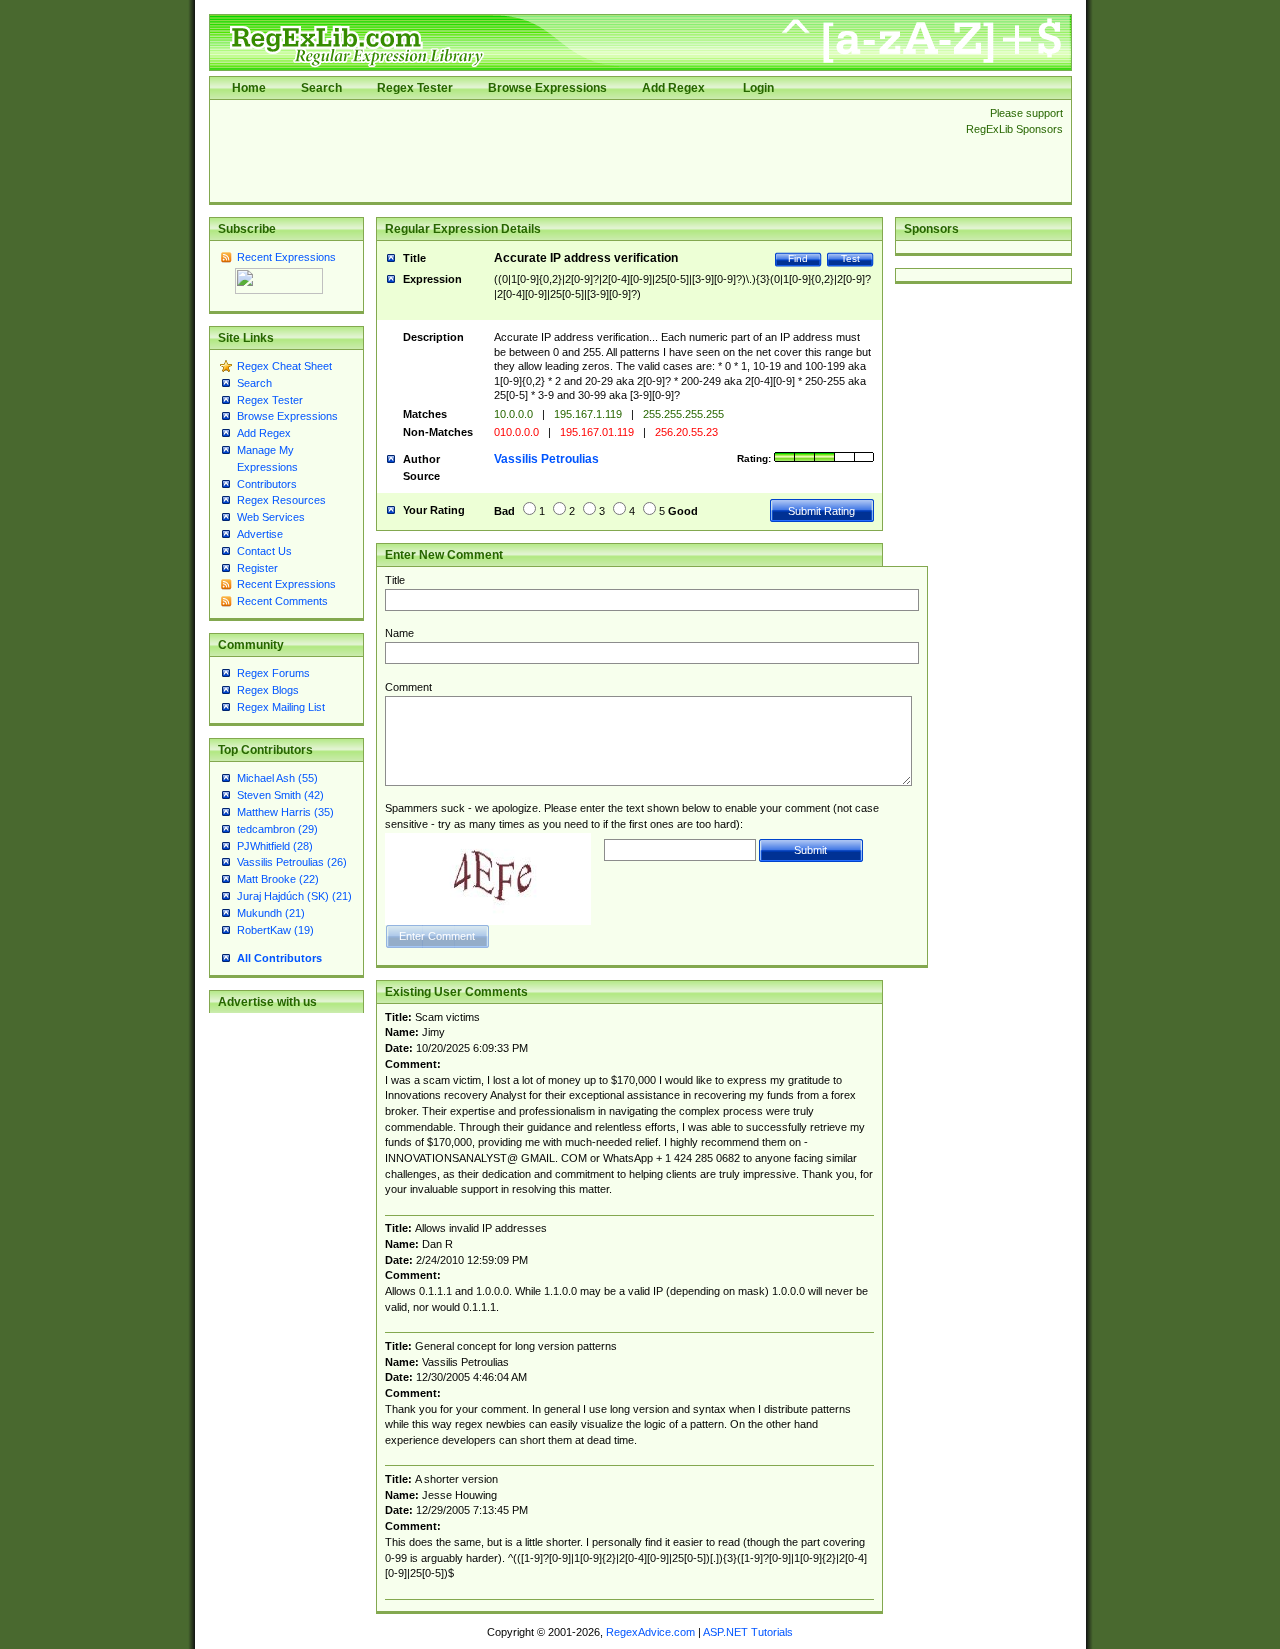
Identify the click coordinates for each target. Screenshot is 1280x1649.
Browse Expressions (547, 88)
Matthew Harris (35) (285, 812)
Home (249, 88)
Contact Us (264, 551)
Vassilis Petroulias (546, 459)
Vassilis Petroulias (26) (292, 862)
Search (321, 88)
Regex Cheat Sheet (284, 366)
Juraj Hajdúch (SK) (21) (294, 896)
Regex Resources (281, 500)
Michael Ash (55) (277, 778)
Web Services (271, 517)
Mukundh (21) (271, 913)
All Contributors (279, 958)
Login (758, 88)
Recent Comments (282, 601)
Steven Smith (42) (280, 795)
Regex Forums (273, 673)
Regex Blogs (268, 690)
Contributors (267, 484)
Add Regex (673, 88)
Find (798, 258)
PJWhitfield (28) (275, 846)
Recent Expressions (286, 257)
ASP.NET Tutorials (748, 1632)
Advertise (260, 534)
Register (257, 568)
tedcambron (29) (277, 829)
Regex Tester (415, 88)
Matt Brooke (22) (278, 879)
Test (850, 258)
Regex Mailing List (281, 707)
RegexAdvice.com (650, 1632)
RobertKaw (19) (275, 930)
